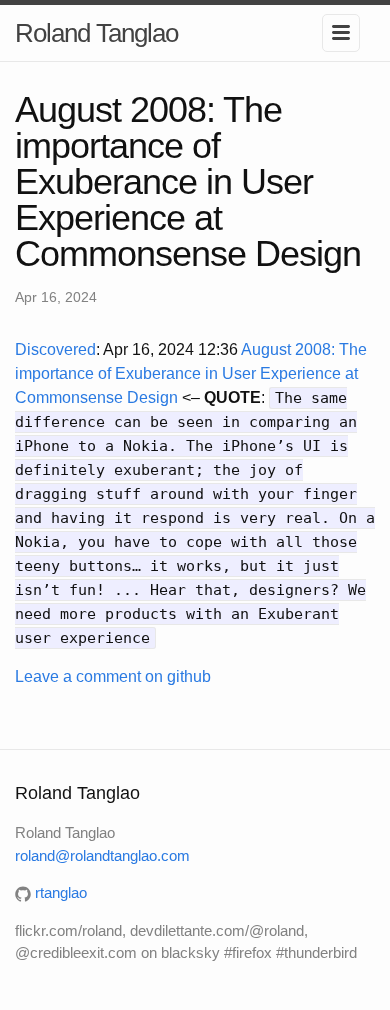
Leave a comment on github (113, 676)
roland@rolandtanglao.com (102, 855)
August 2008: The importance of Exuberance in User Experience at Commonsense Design (191, 373)
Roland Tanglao (96, 33)
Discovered (55, 349)
